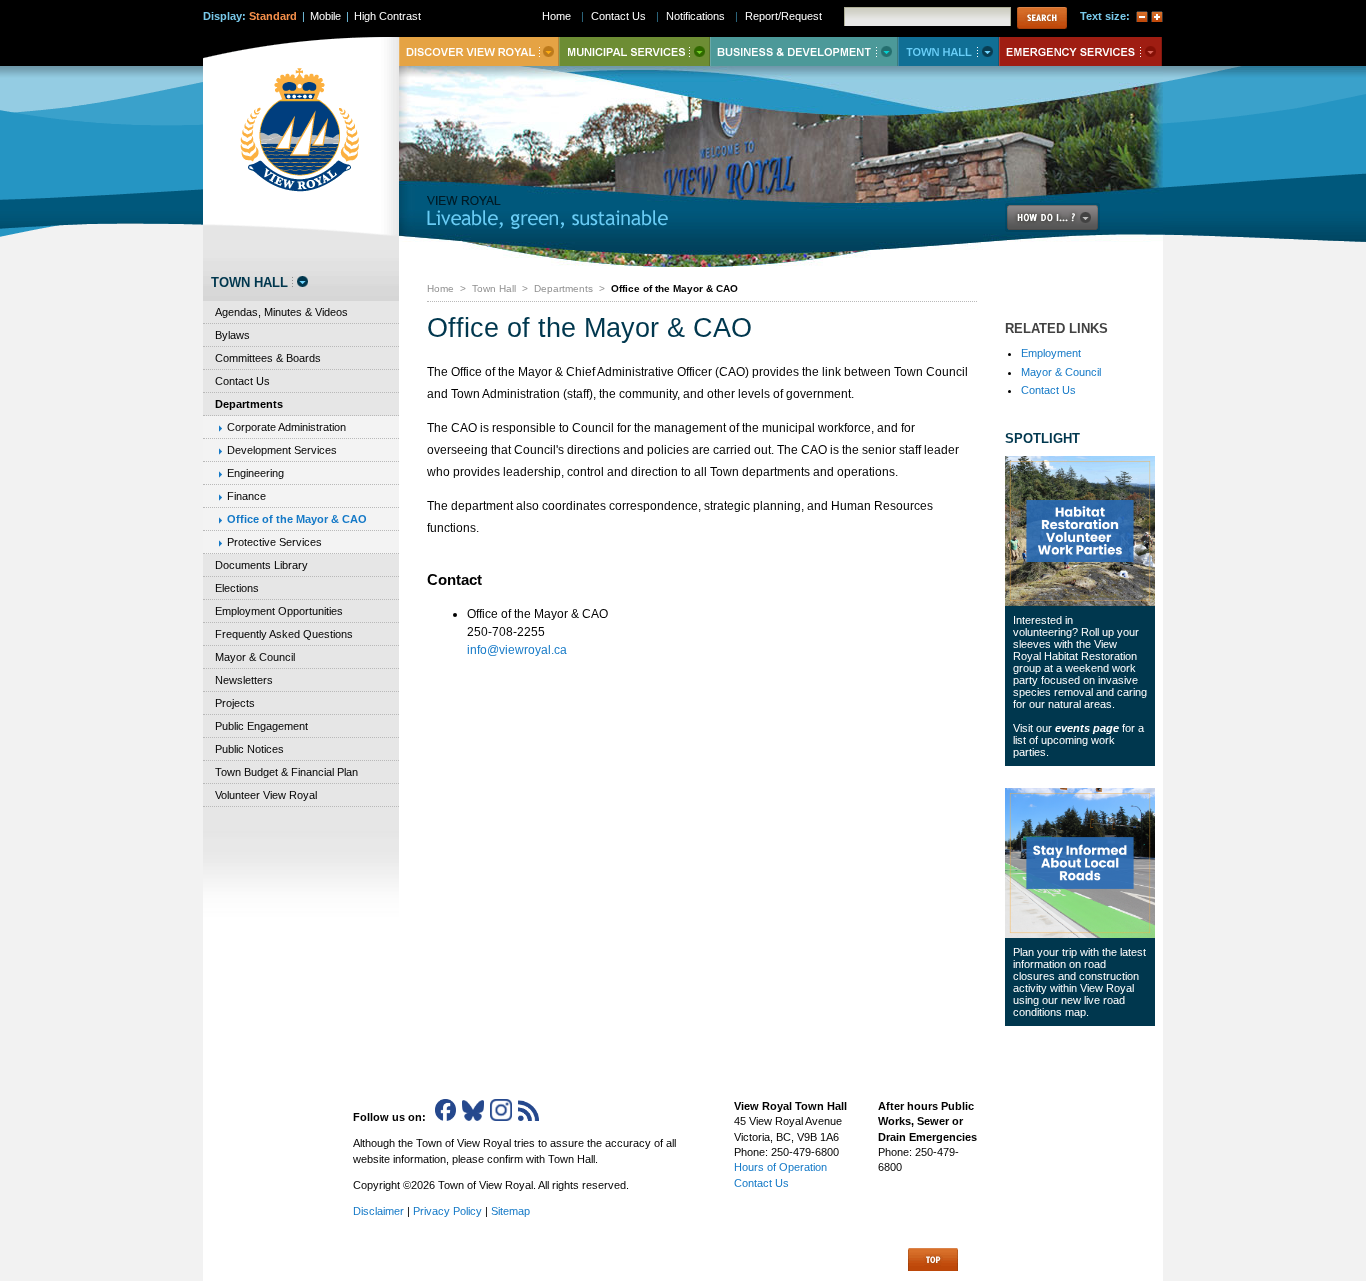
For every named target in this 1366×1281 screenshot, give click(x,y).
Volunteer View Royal (266, 795)
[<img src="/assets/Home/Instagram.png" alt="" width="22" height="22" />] (501, 1117)
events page (1087, 728)
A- (1142, 17)
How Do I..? (1064, 217)
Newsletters (244, 680)
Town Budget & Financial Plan (286, 772)
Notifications (695, 16)
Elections (237, 588)
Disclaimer (378, 1211)
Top (933, 1259)
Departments (563, 288)
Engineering (255, 473)
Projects (235, 703)
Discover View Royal (479, 51)
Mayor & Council (1061, 372)
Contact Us (1048, 390)
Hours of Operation (780, 1167)
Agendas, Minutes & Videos (281, 312)
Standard (273, 16)
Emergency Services (1080, 51)
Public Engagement (261, 726)
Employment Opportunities (279, 611)
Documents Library (261, 565)
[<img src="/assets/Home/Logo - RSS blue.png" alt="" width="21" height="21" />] (528, 1117)
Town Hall (494, 288)
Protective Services (274, 542)
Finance (246, 496)
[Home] (300, 130)
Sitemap (510, 1211)
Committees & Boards (268, 358)
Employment (1051, 353)
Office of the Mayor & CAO (297, 519)
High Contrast (387, 16)
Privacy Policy (447, 1211)
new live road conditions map (1069, 1006)
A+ (1157, 17)
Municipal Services (634, 51)
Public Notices (249, 749)
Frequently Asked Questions (284, 634)
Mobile (325, 16)
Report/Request (783, 16)
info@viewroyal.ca (517, 650)
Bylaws (232, 335)
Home (440, 288)
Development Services (282, 450)
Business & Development (804, 51)
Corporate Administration (286, 427)
